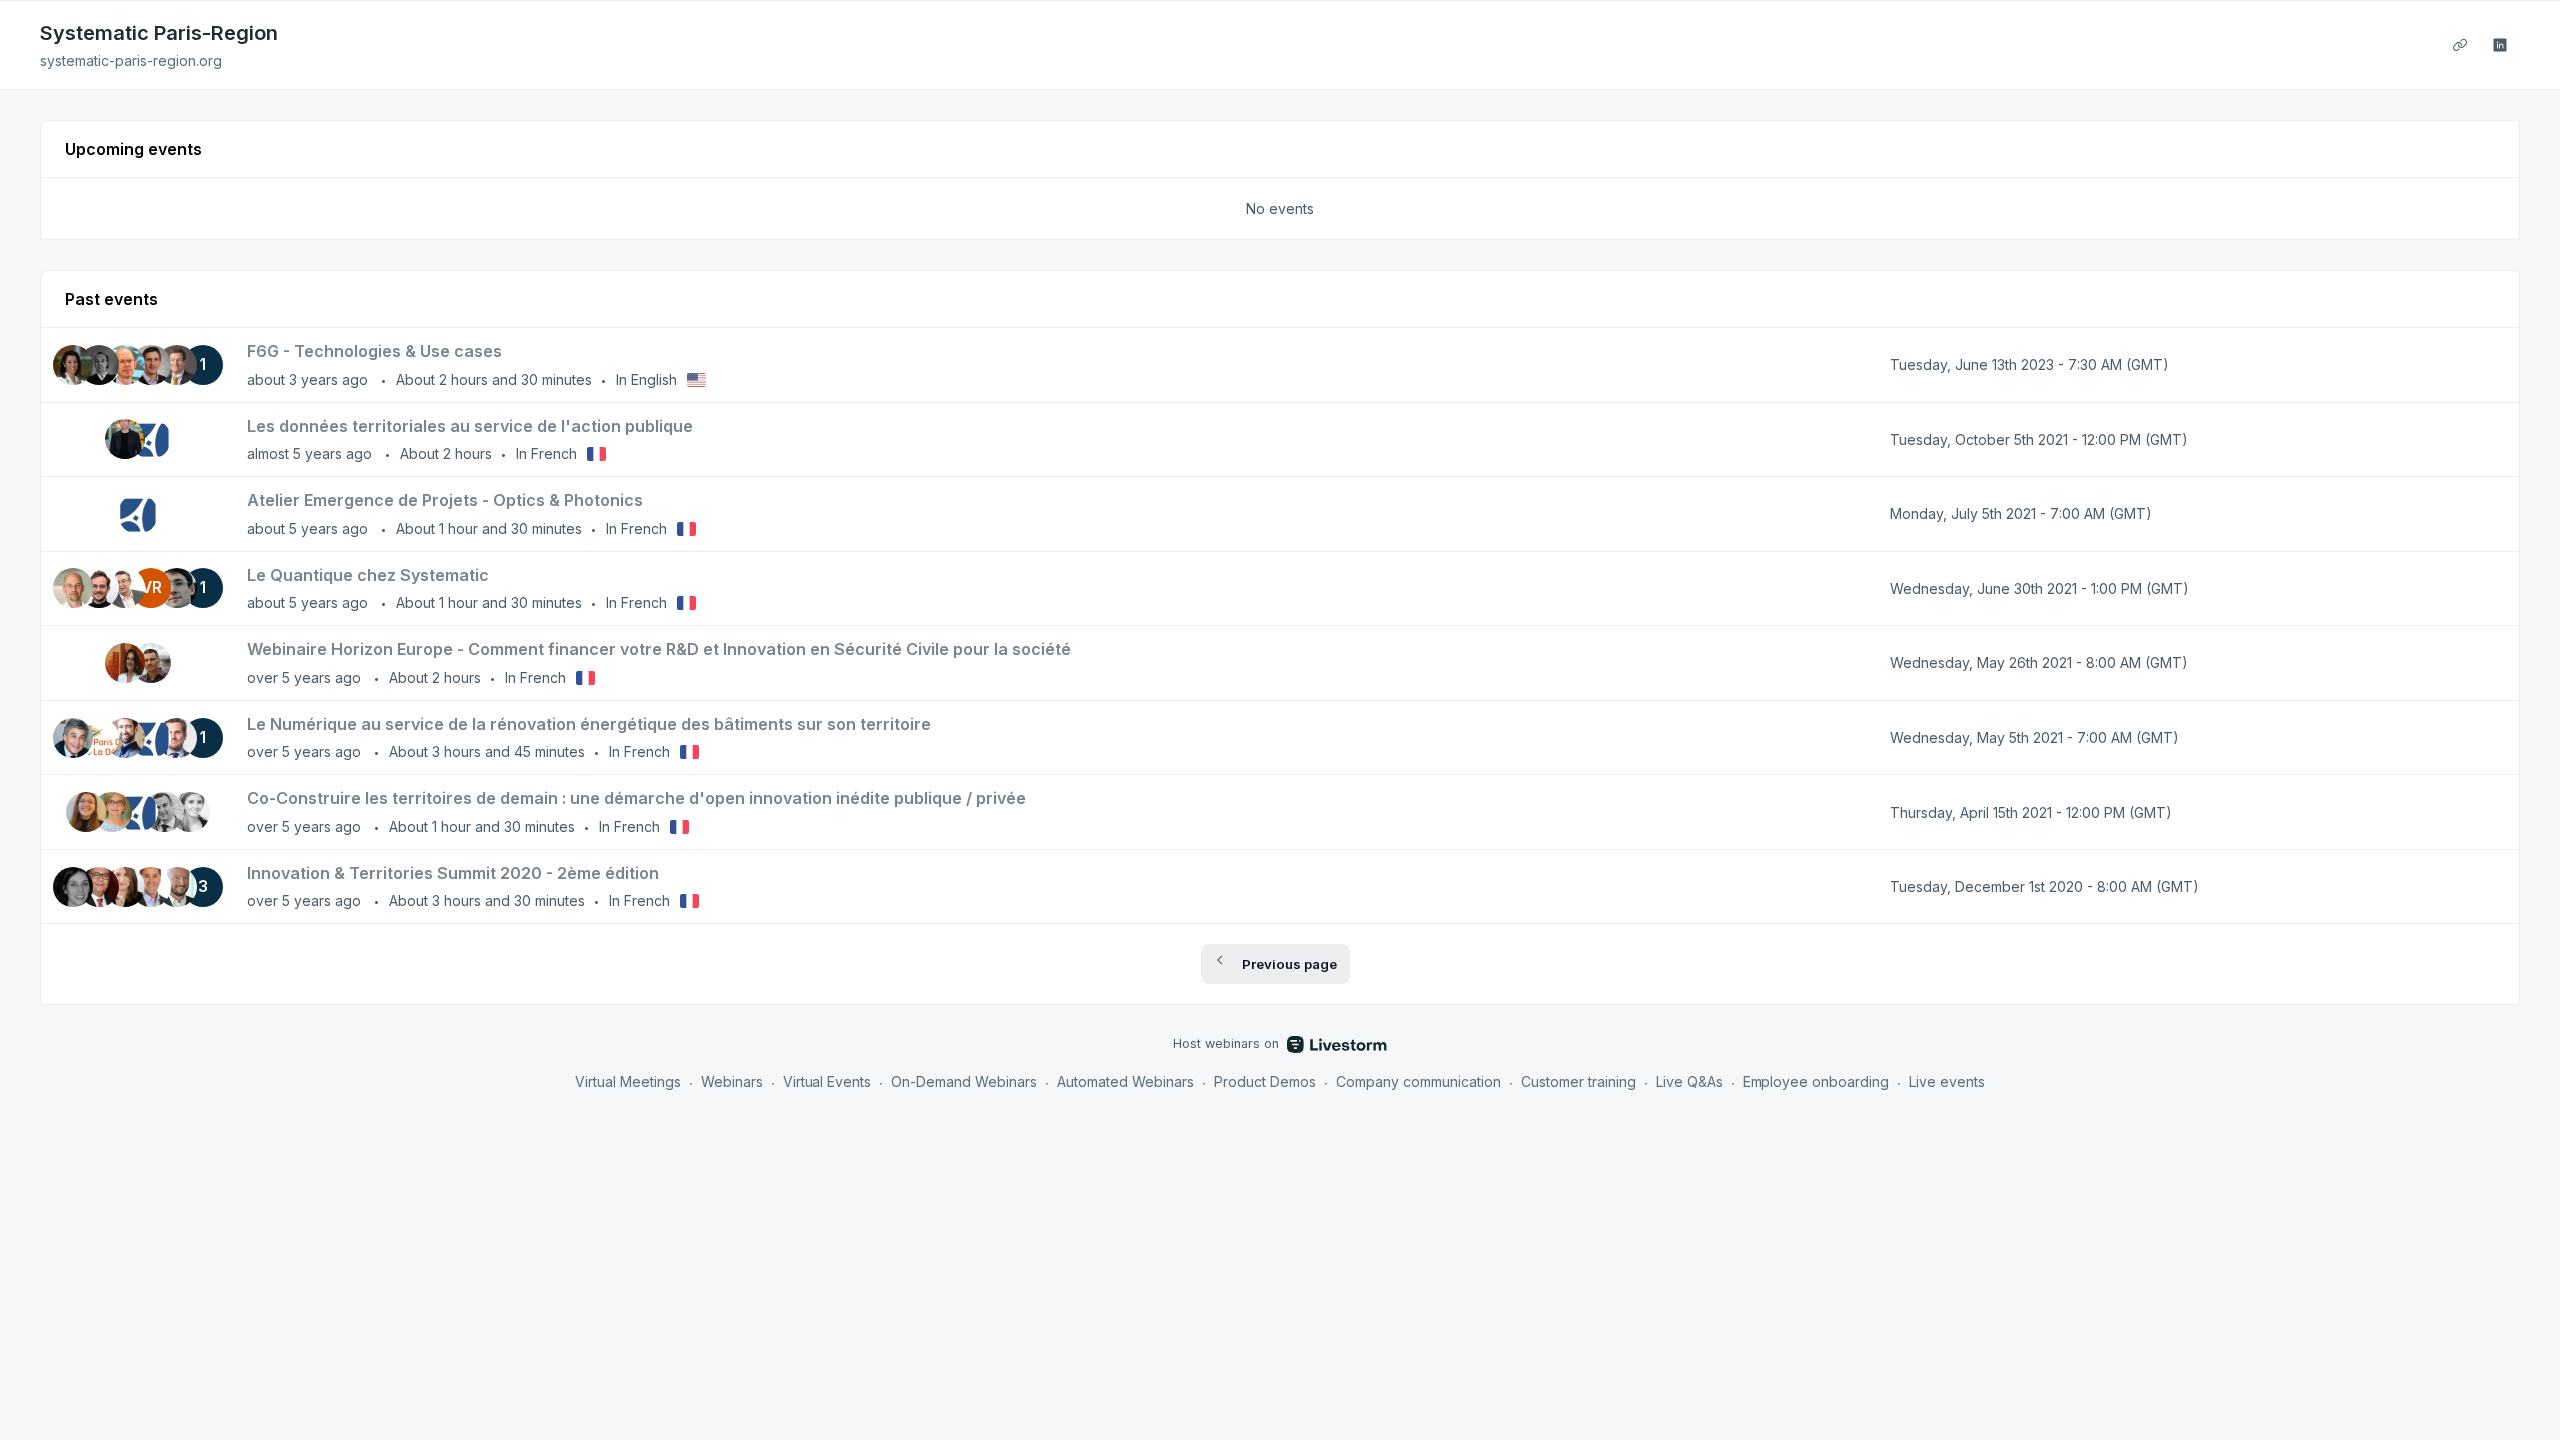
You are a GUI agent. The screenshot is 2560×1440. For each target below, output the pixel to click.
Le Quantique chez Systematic (368, 575)
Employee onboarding (1816, 1081)
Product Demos (1265, 1081)
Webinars (732, 1081)
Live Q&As (1689, 1081)
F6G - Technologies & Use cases (374, 351)
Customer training (1578, 1081)
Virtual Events (827, 1081)
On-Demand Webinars (964, 1081)
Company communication (1418, 1081)
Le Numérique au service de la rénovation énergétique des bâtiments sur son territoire (589, 724)
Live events (1947, 1081)
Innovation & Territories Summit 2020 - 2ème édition (453, 873)
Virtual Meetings (628, 1081)
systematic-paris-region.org (131, 60)
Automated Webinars (1125, 1081)
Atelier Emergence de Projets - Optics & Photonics (445, 500)
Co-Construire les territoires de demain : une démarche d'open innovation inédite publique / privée (636, 798)
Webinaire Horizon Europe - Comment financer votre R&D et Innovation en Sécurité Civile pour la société (659, 649)
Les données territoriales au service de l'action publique (470, 426)
